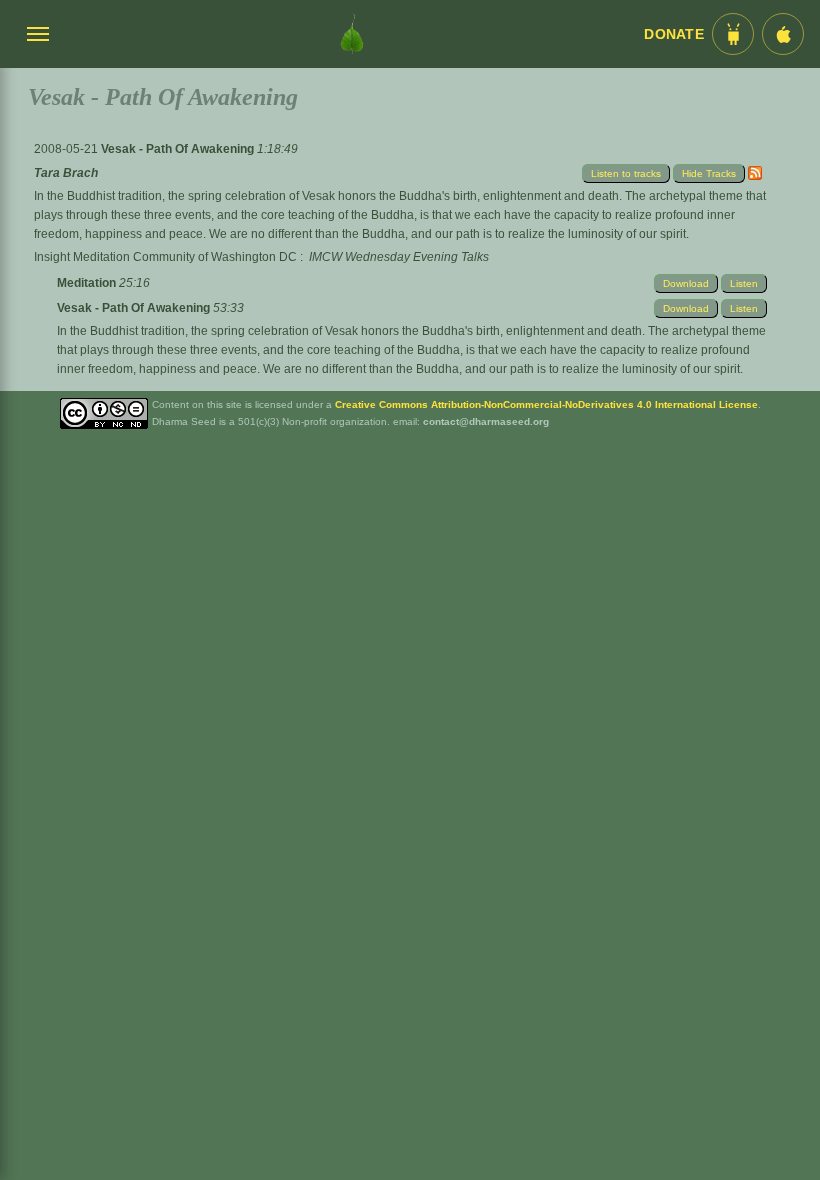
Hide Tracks (709, 173)
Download (686, 283)
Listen (744, 283)
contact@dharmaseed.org (486, 421)
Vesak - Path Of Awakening (179, 149)
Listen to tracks (626, 173)
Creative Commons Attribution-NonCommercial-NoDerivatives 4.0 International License (546, 404)
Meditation (88, 283)
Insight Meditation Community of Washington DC (165, 257)
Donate (674, 34)
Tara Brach (66, 173)
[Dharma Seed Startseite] (352, 34)
